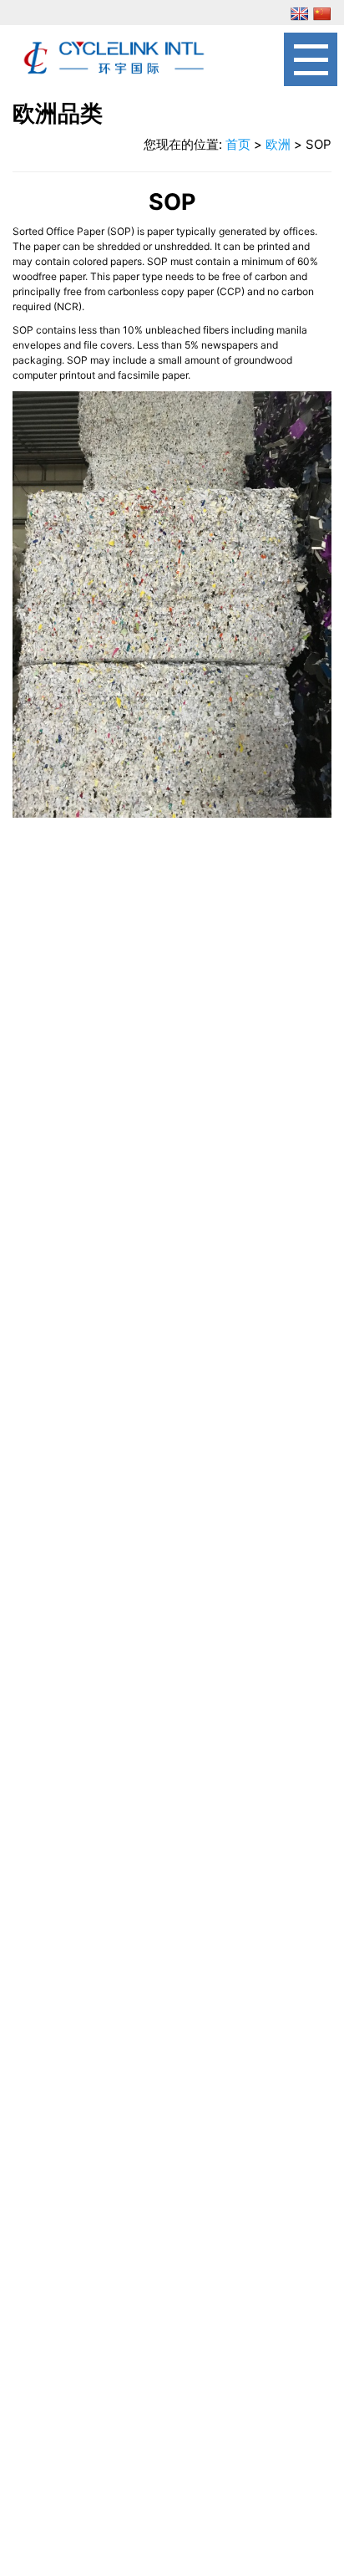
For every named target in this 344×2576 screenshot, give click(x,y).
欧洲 (278, 144)
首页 (238, 144)
